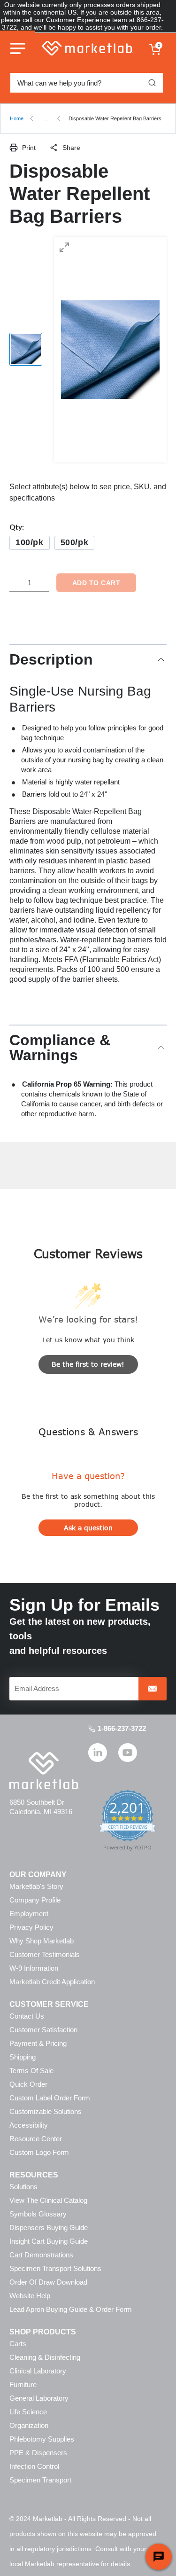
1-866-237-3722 (122, 1728)
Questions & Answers (88, 1431)
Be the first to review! (88, 1364)
